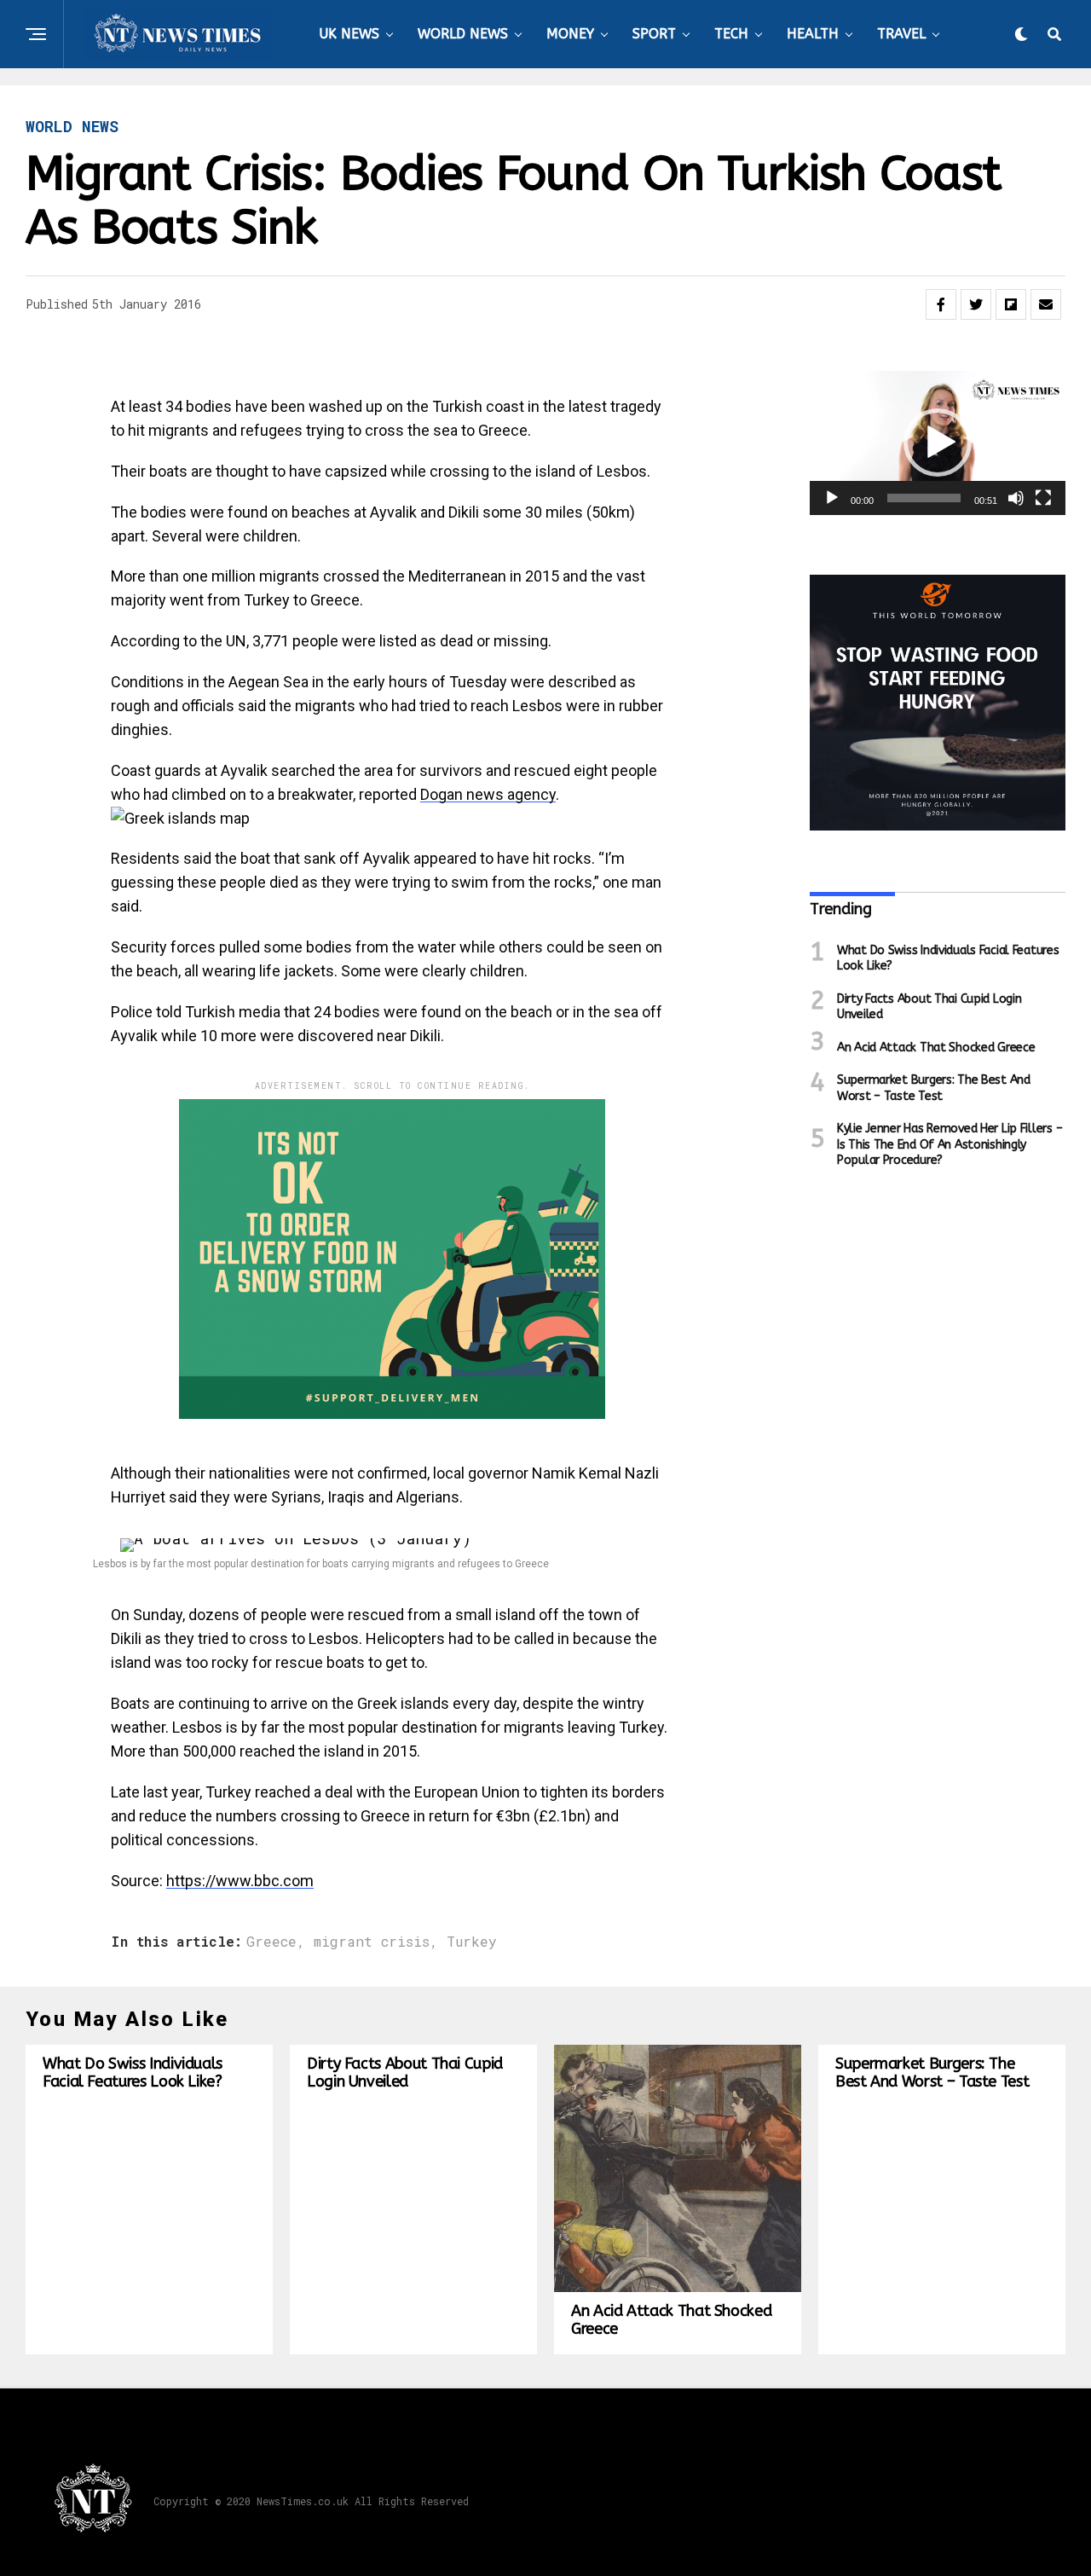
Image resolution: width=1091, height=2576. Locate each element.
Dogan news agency (488, 794)
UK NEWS (349, 34)
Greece (271, 1942)
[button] (938, 443)
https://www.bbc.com (240, 1881)
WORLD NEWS (463, 34)
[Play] (832, 498)
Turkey (472, 1942)
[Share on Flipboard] (1011, 304)
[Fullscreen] (1043, 498)
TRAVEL (901, 34)
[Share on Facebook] (941, 304)
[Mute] (1016, 498)
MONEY (570, 34)
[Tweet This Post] (976, 304)
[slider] (924, 498)
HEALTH (813, 34)
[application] (938, 443)
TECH (731, 34)
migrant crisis (372, 1942)
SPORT (654, 34)
